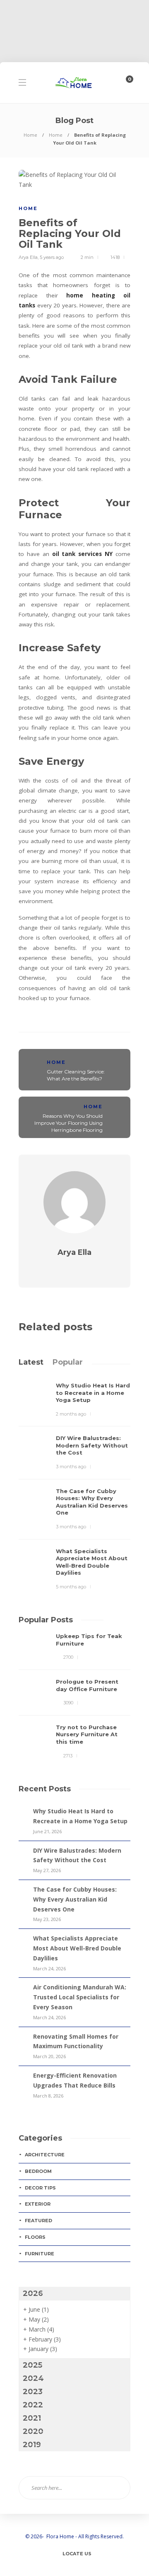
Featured (38, 2221)
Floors (35, 2237)
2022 (33, 2405)
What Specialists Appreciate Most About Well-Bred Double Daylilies (77, 1948)
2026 (33, 2293)
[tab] (31, 1362)
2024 (33, 2378)
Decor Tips (40, 2188)
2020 (33, 2431)
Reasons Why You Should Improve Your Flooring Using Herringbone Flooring (68, 1123)
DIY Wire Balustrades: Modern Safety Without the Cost (77, 1855)
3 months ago (71, 1467)
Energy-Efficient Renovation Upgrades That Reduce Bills (75, 2080)
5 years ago (52, 257)
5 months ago (71, 1587)
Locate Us (77, 2554)
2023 (33, 2392)
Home (30, 135)
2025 (32, 2365)
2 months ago (71, 1414)
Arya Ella (28, 257)
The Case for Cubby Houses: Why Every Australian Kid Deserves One (75, 1899)
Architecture (45, 2155)
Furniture (40, 2254)
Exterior (38, 2204)
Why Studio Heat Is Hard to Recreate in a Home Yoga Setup (80, 1816)
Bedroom (38, 2171)
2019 (32, 2445)
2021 (32, 2418)
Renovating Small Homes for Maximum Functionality (76, 2041)
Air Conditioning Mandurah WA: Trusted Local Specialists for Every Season (80, 1997)
